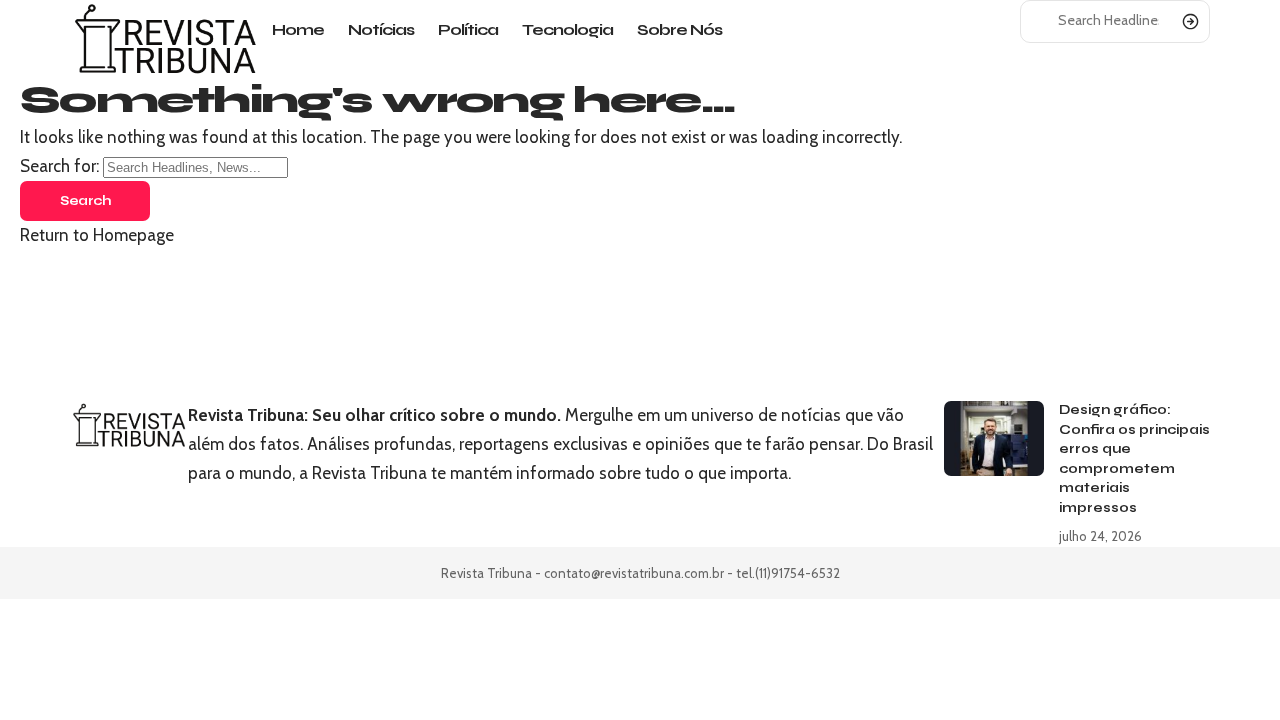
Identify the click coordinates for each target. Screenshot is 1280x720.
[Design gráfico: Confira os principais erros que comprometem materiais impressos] (994, 438)
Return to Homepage (97, 235)
